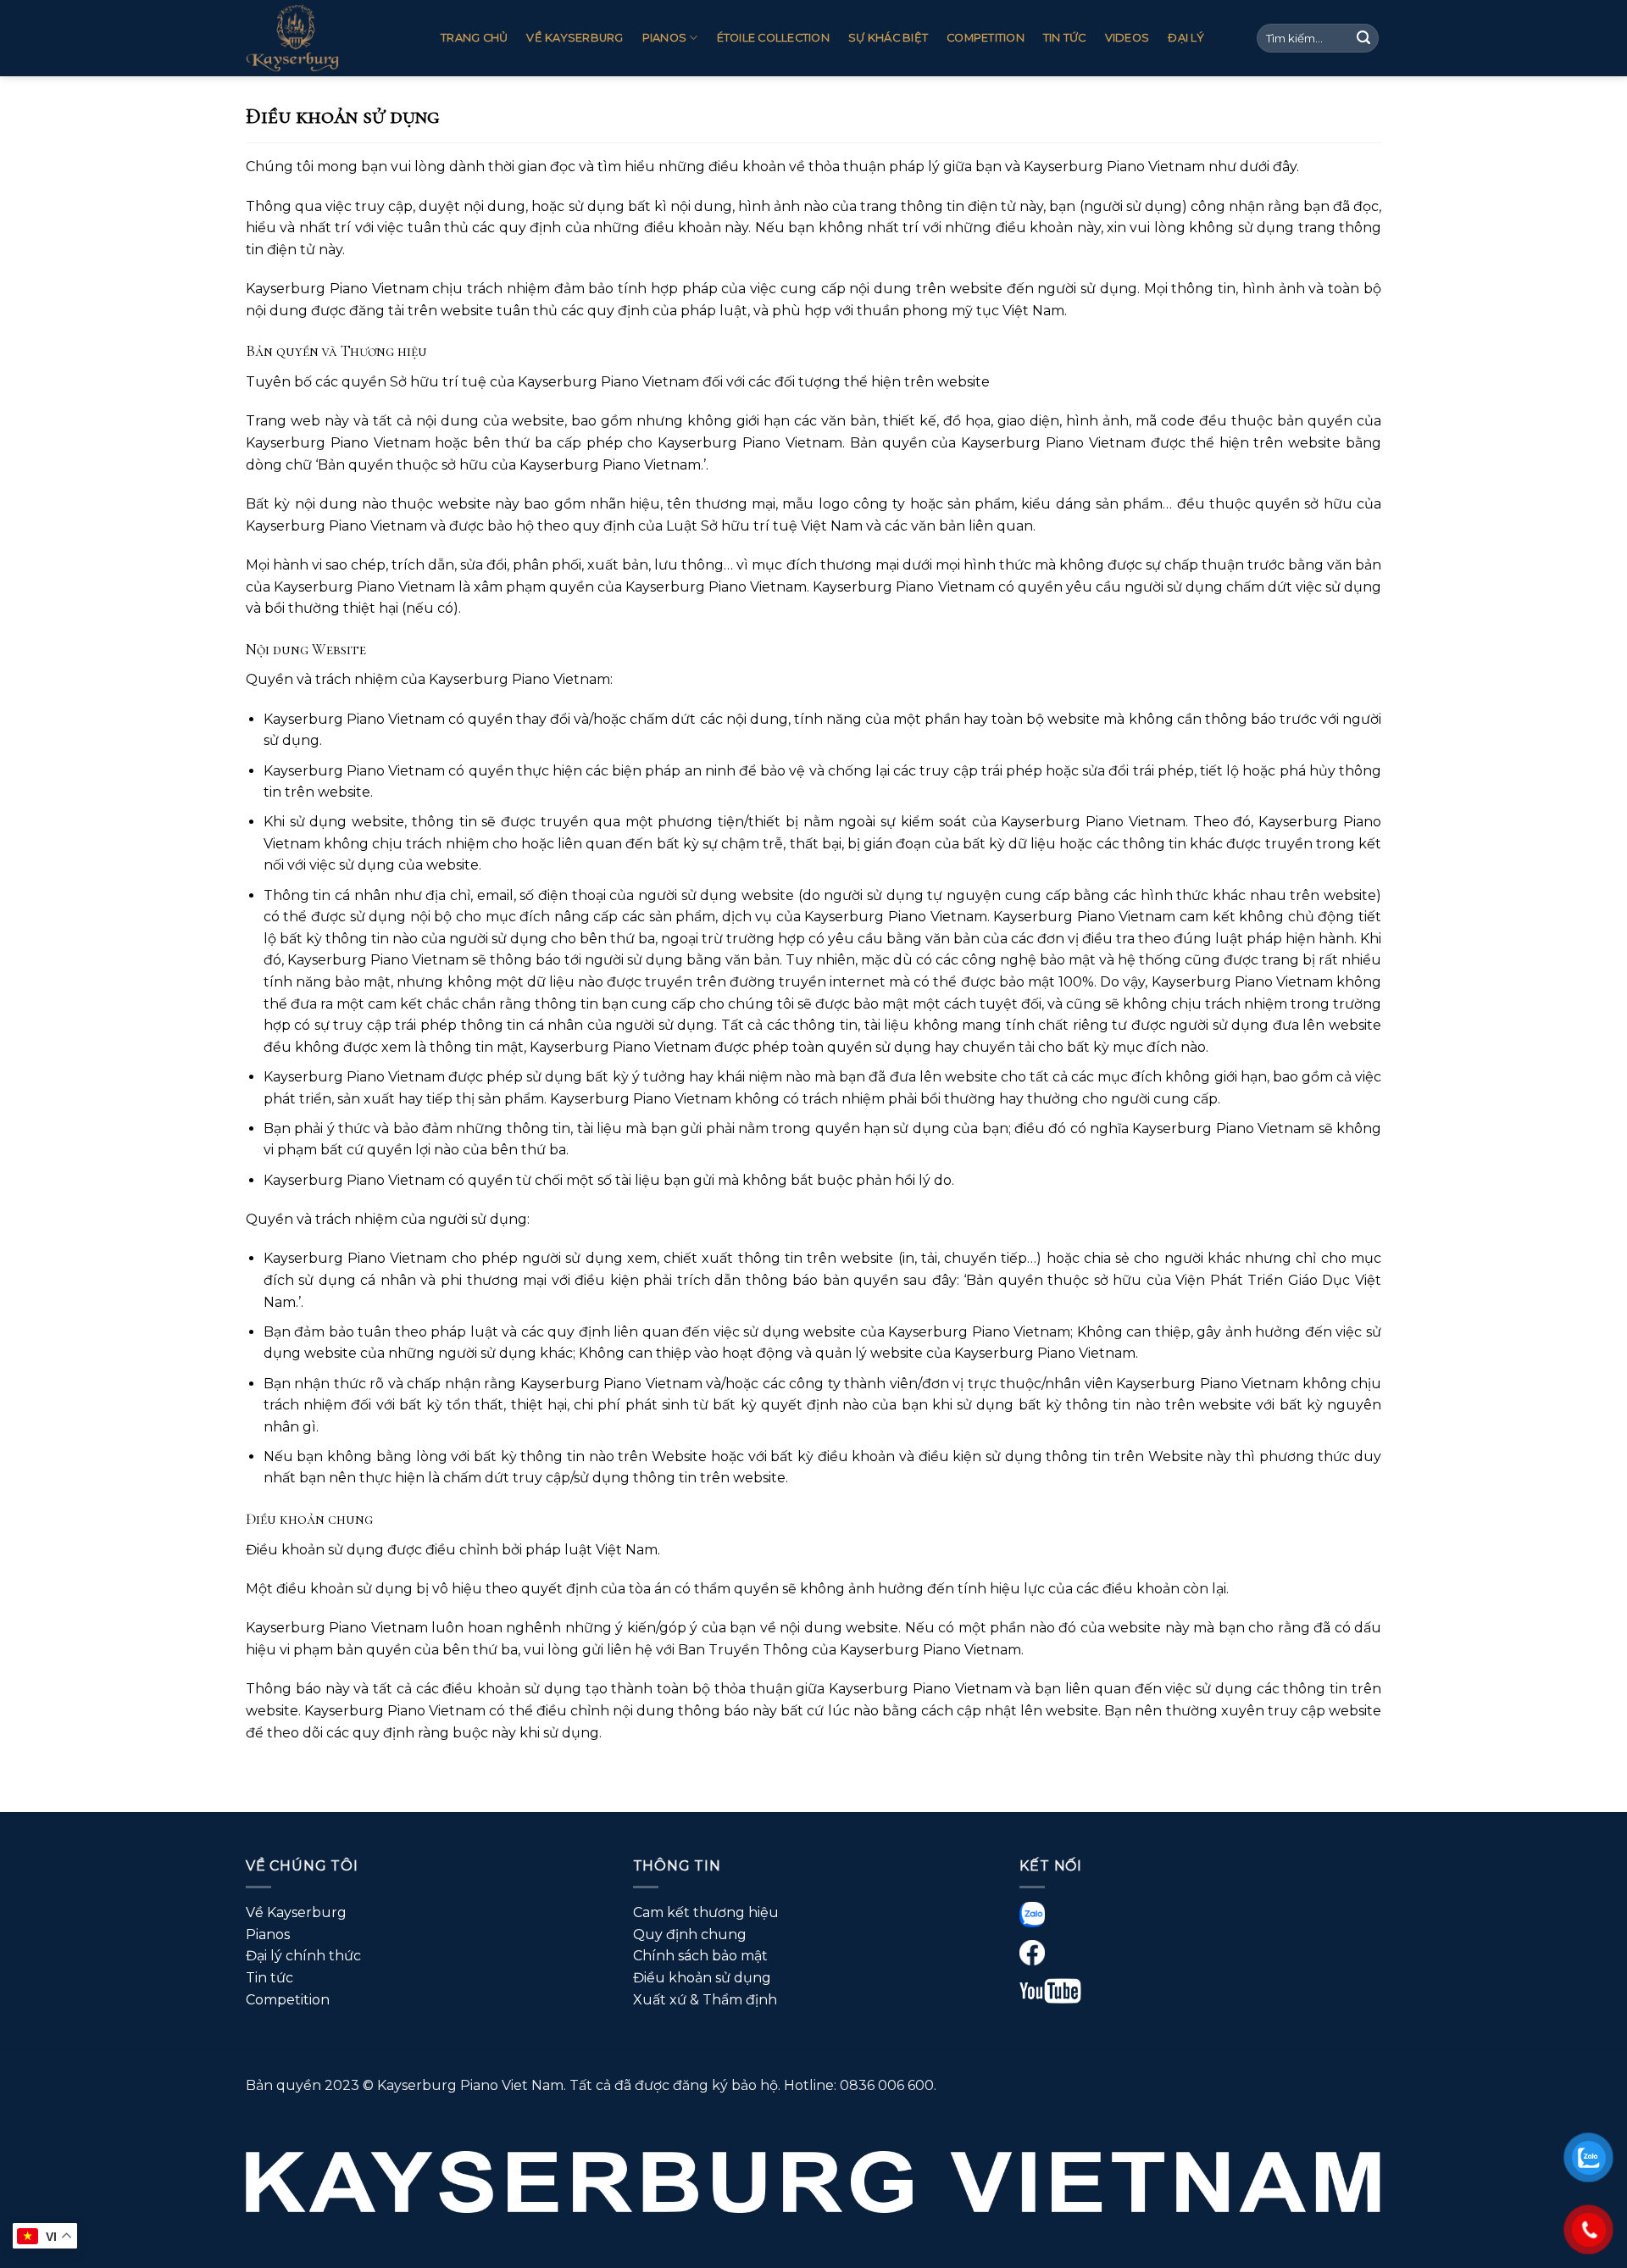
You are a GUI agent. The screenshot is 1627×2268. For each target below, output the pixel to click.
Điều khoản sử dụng (702, 1978)
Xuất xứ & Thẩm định (705, 2000)
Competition (986, 38)
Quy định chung (690, 1934)
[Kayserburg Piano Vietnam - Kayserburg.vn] (330, 38)
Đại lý (1186, 38)
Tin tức (1065, 38)
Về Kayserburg (575, 38)
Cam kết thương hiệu (706, 1912)
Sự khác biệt (888, 38)
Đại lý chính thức (303, 1956)
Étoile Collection (773, 38)
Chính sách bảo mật (700, 1956)
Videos (1127, 38)
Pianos (665, 38)
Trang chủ (474, 38)
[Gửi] (1363, 38)
